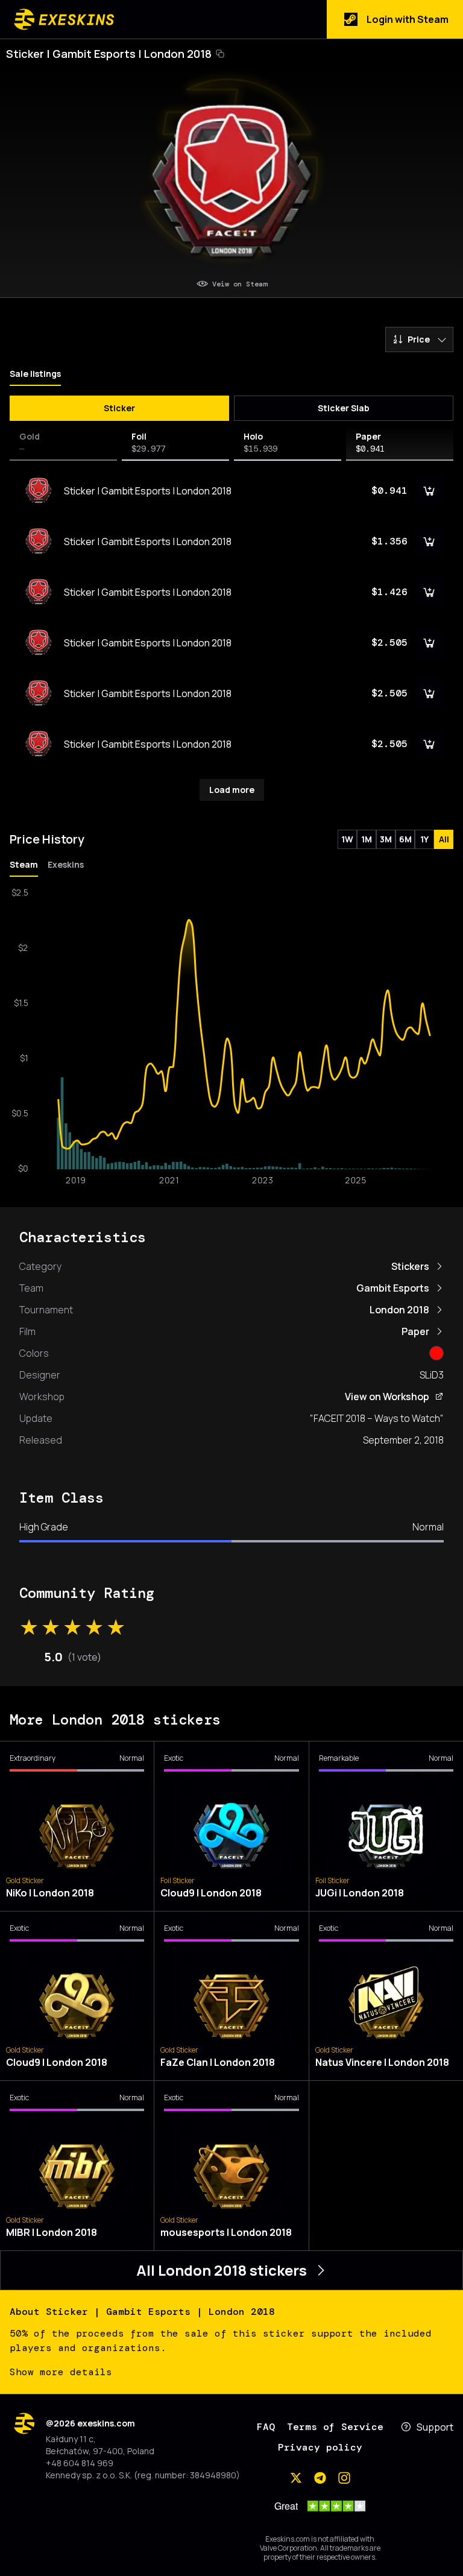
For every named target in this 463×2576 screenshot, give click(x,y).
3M (386, 839)
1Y (424, 839)
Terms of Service (335, 2427)
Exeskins (66, 864)
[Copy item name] (220, 54)
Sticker (119, 408)
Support (435, 2427)
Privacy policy (320, 2447)
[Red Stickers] (436, 1353)
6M (405, 839)
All (444, 839)
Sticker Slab (344, 408)
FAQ (266, 2427)
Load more (232, 790)
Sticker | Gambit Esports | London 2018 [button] (109, 54)
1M (367, 839)
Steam (24, 864)
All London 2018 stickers (222, 2270)
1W (347, 839)
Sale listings (35, 374)
